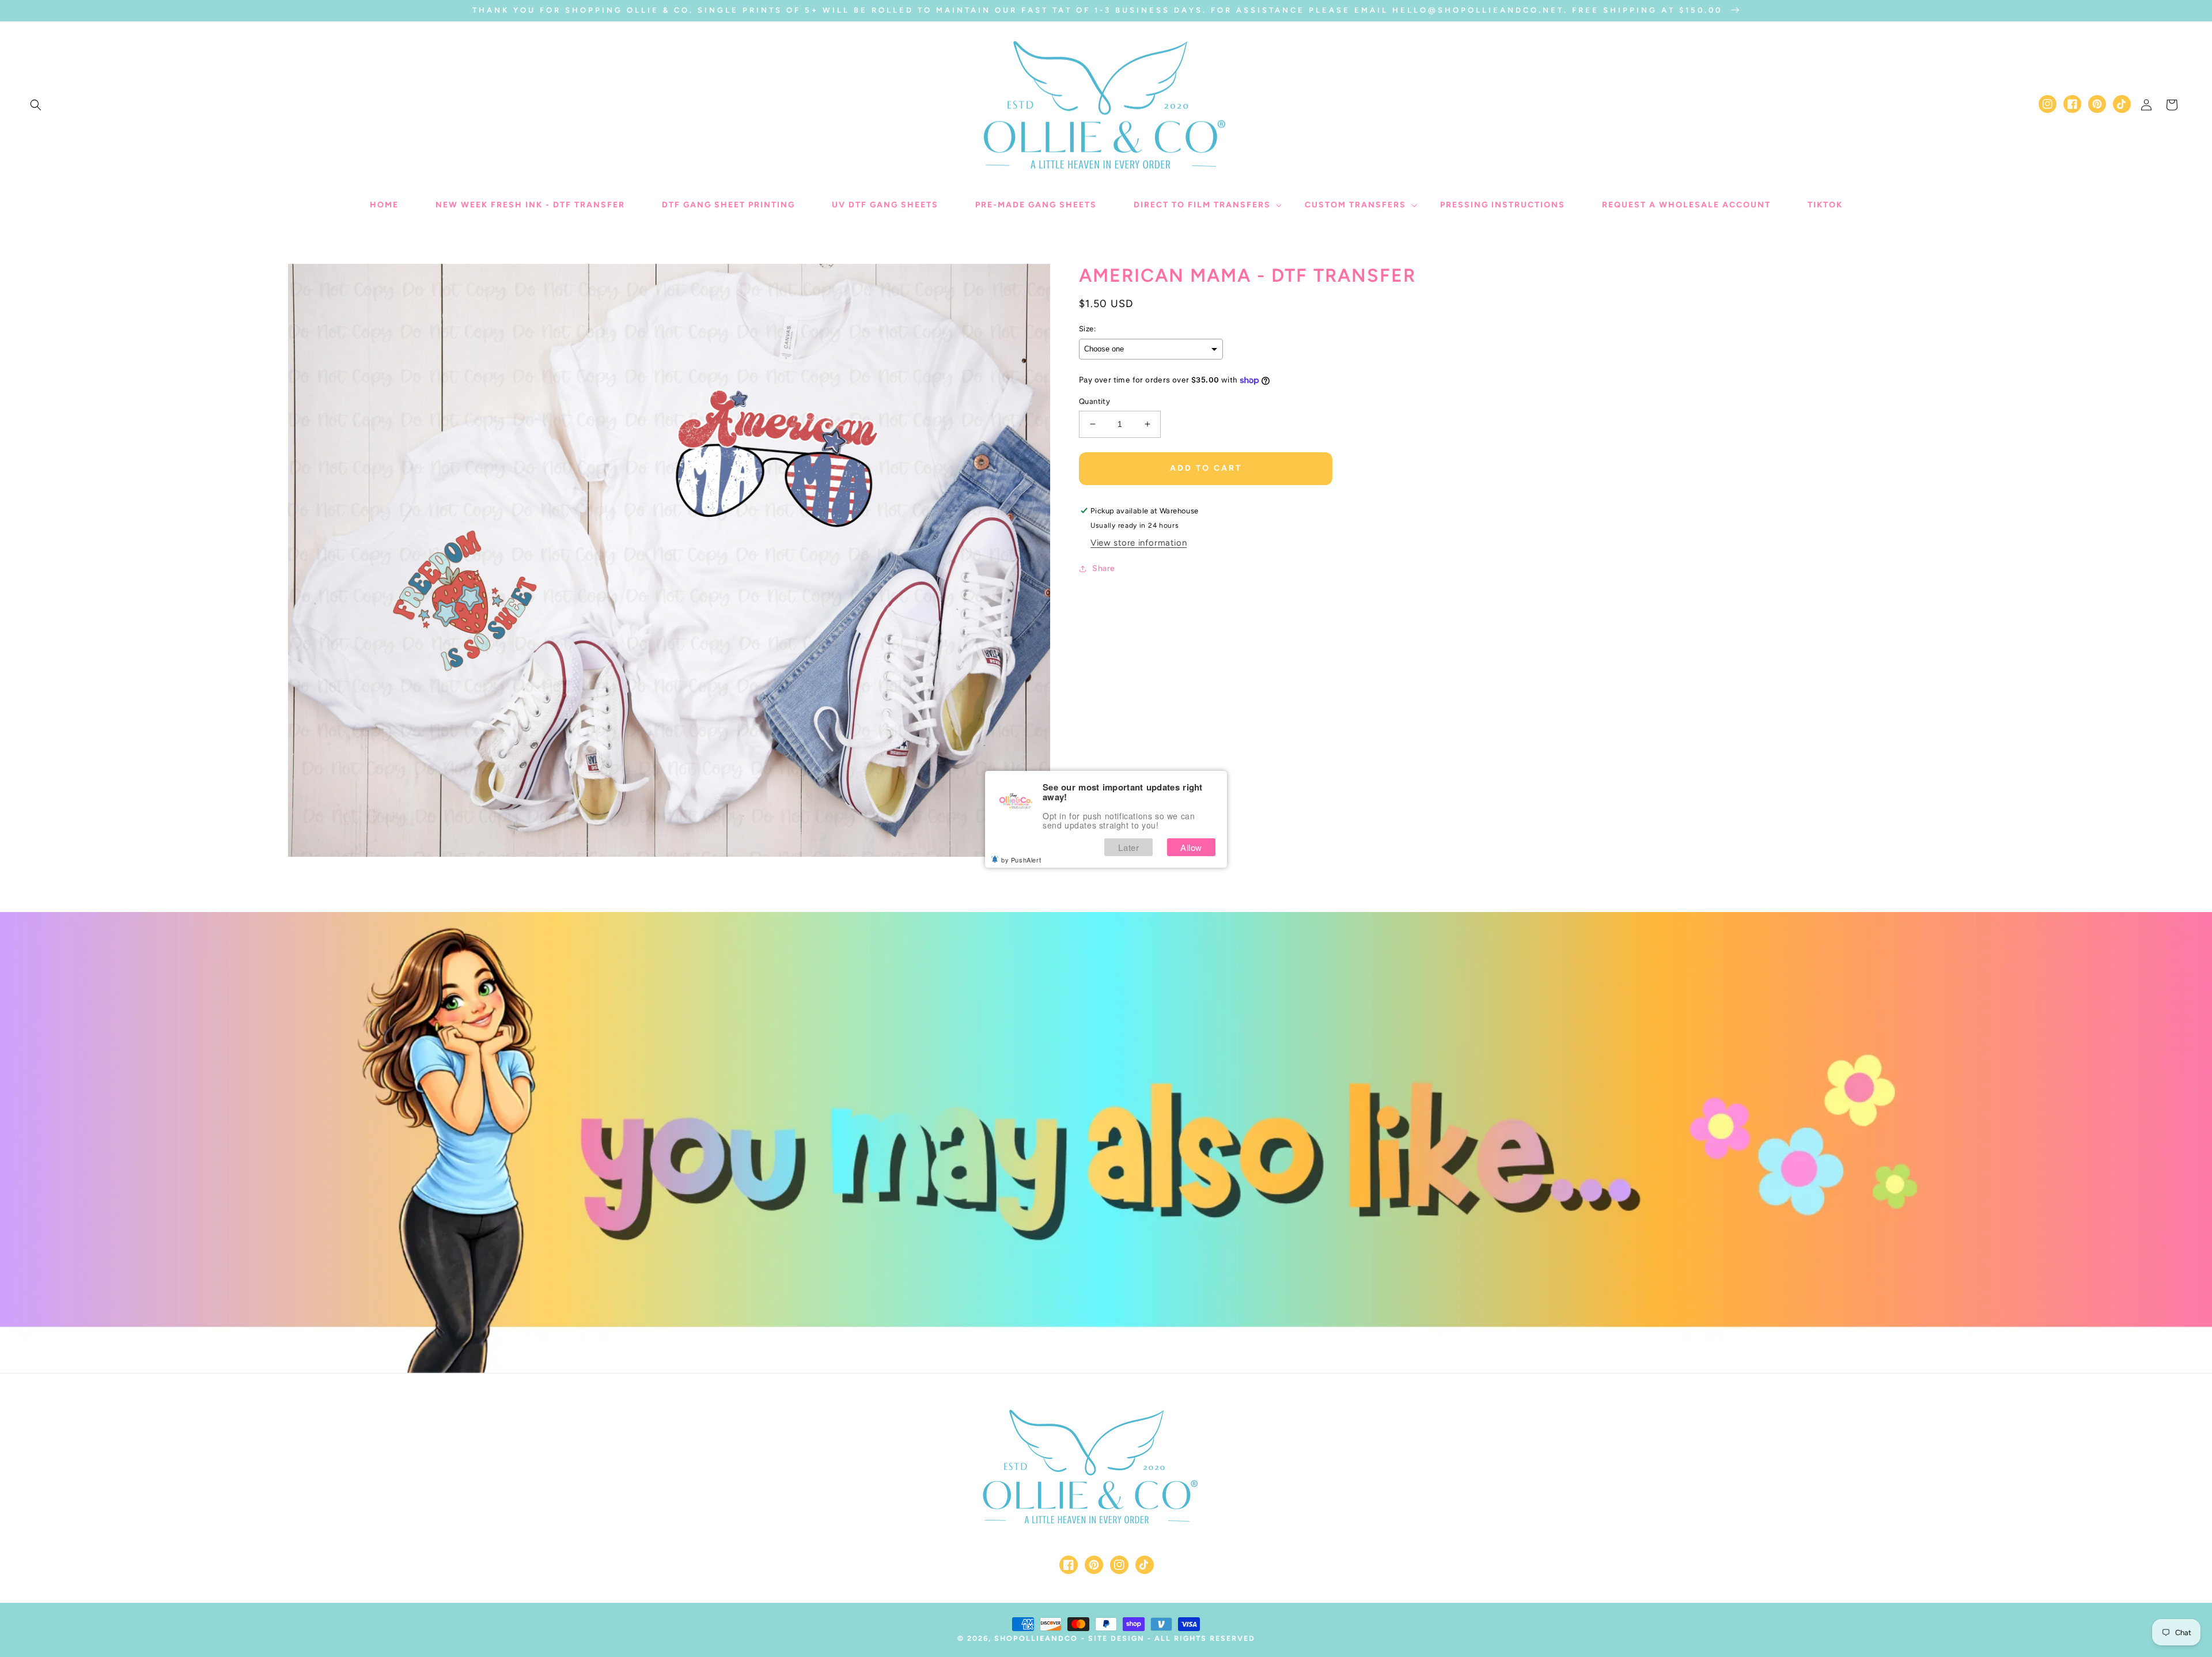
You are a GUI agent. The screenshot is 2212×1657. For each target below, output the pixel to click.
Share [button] (1104, 568)
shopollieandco (1036, 1638)
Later (1128, 847)
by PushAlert (1021, 860)
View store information (1139, 543)
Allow (1191, 847)
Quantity (1094, 401)
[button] (36, 105)
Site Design (1116, 1638)
